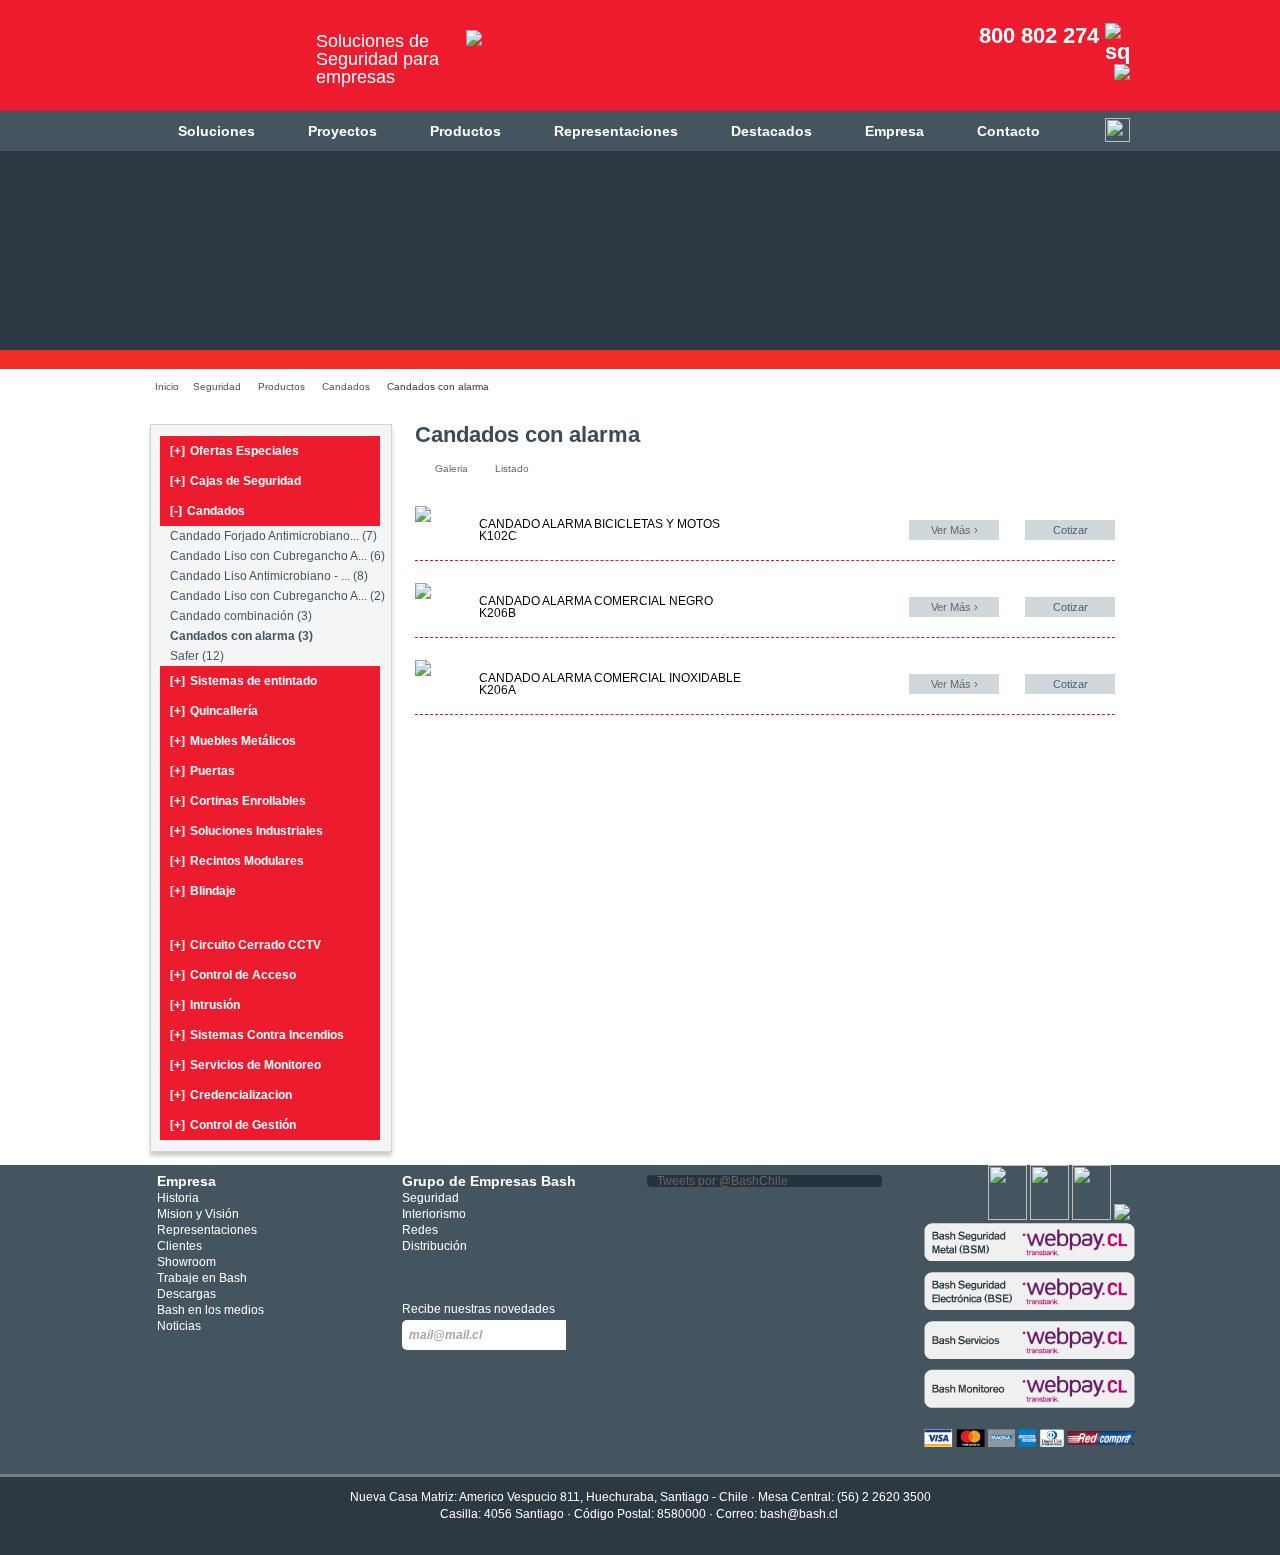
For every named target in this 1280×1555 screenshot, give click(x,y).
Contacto (1008, 131)
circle (443, 1271)
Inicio (167, 386)
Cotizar (1070, 530)
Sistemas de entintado (243, 681)
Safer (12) (197, 656)
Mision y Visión (198, 1214)
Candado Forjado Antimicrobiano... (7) (273, 536)
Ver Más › (954, 530)
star (473, 1271)
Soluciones (216, 131)
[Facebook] (1007, 1216)
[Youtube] (1091, 1216)
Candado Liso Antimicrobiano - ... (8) (269, 576)
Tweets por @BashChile (722, 1181)
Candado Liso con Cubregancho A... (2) (277, 596)
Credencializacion (231, 1095)
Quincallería (214, 711)
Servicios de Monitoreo (245, 1065)
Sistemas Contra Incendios (257, 1035)
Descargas (186, 1294)
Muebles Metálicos (233, 741)
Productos (465, 131)
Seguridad (217, 386)
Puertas (202, 771)
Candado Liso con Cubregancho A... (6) (277, 556)
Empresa (894, 131)
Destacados (771, 131)
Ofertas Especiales (234, 451)
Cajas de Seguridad (235, 481)
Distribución (434, 1246)
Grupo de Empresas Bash (489, 1181)
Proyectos (342, 131)
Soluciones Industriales (246, 831)
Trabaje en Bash (202, 1278)
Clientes (179, 1246)
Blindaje (203, 891)
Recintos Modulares (237, 861)
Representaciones (616, 131)
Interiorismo (434, 1214)
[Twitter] (1049, 1216)
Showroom (186, 1262)
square (413, 1271)
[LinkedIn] (1122, 1216)
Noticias (179, 1326)
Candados (346, 386)
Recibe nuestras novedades (478, 1309)
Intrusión (205, 1005)
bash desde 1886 (225, 63)
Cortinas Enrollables (238, 801)
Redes (420, 1230)
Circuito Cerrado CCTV (245, 945)
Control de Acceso (233, 975)
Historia (178, 1198)
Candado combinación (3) (241, 616)
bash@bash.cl (799, 1514)
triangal (503, 1271)
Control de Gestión (233, 1125)
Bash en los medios (210, 1310)
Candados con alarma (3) (241, 636)
